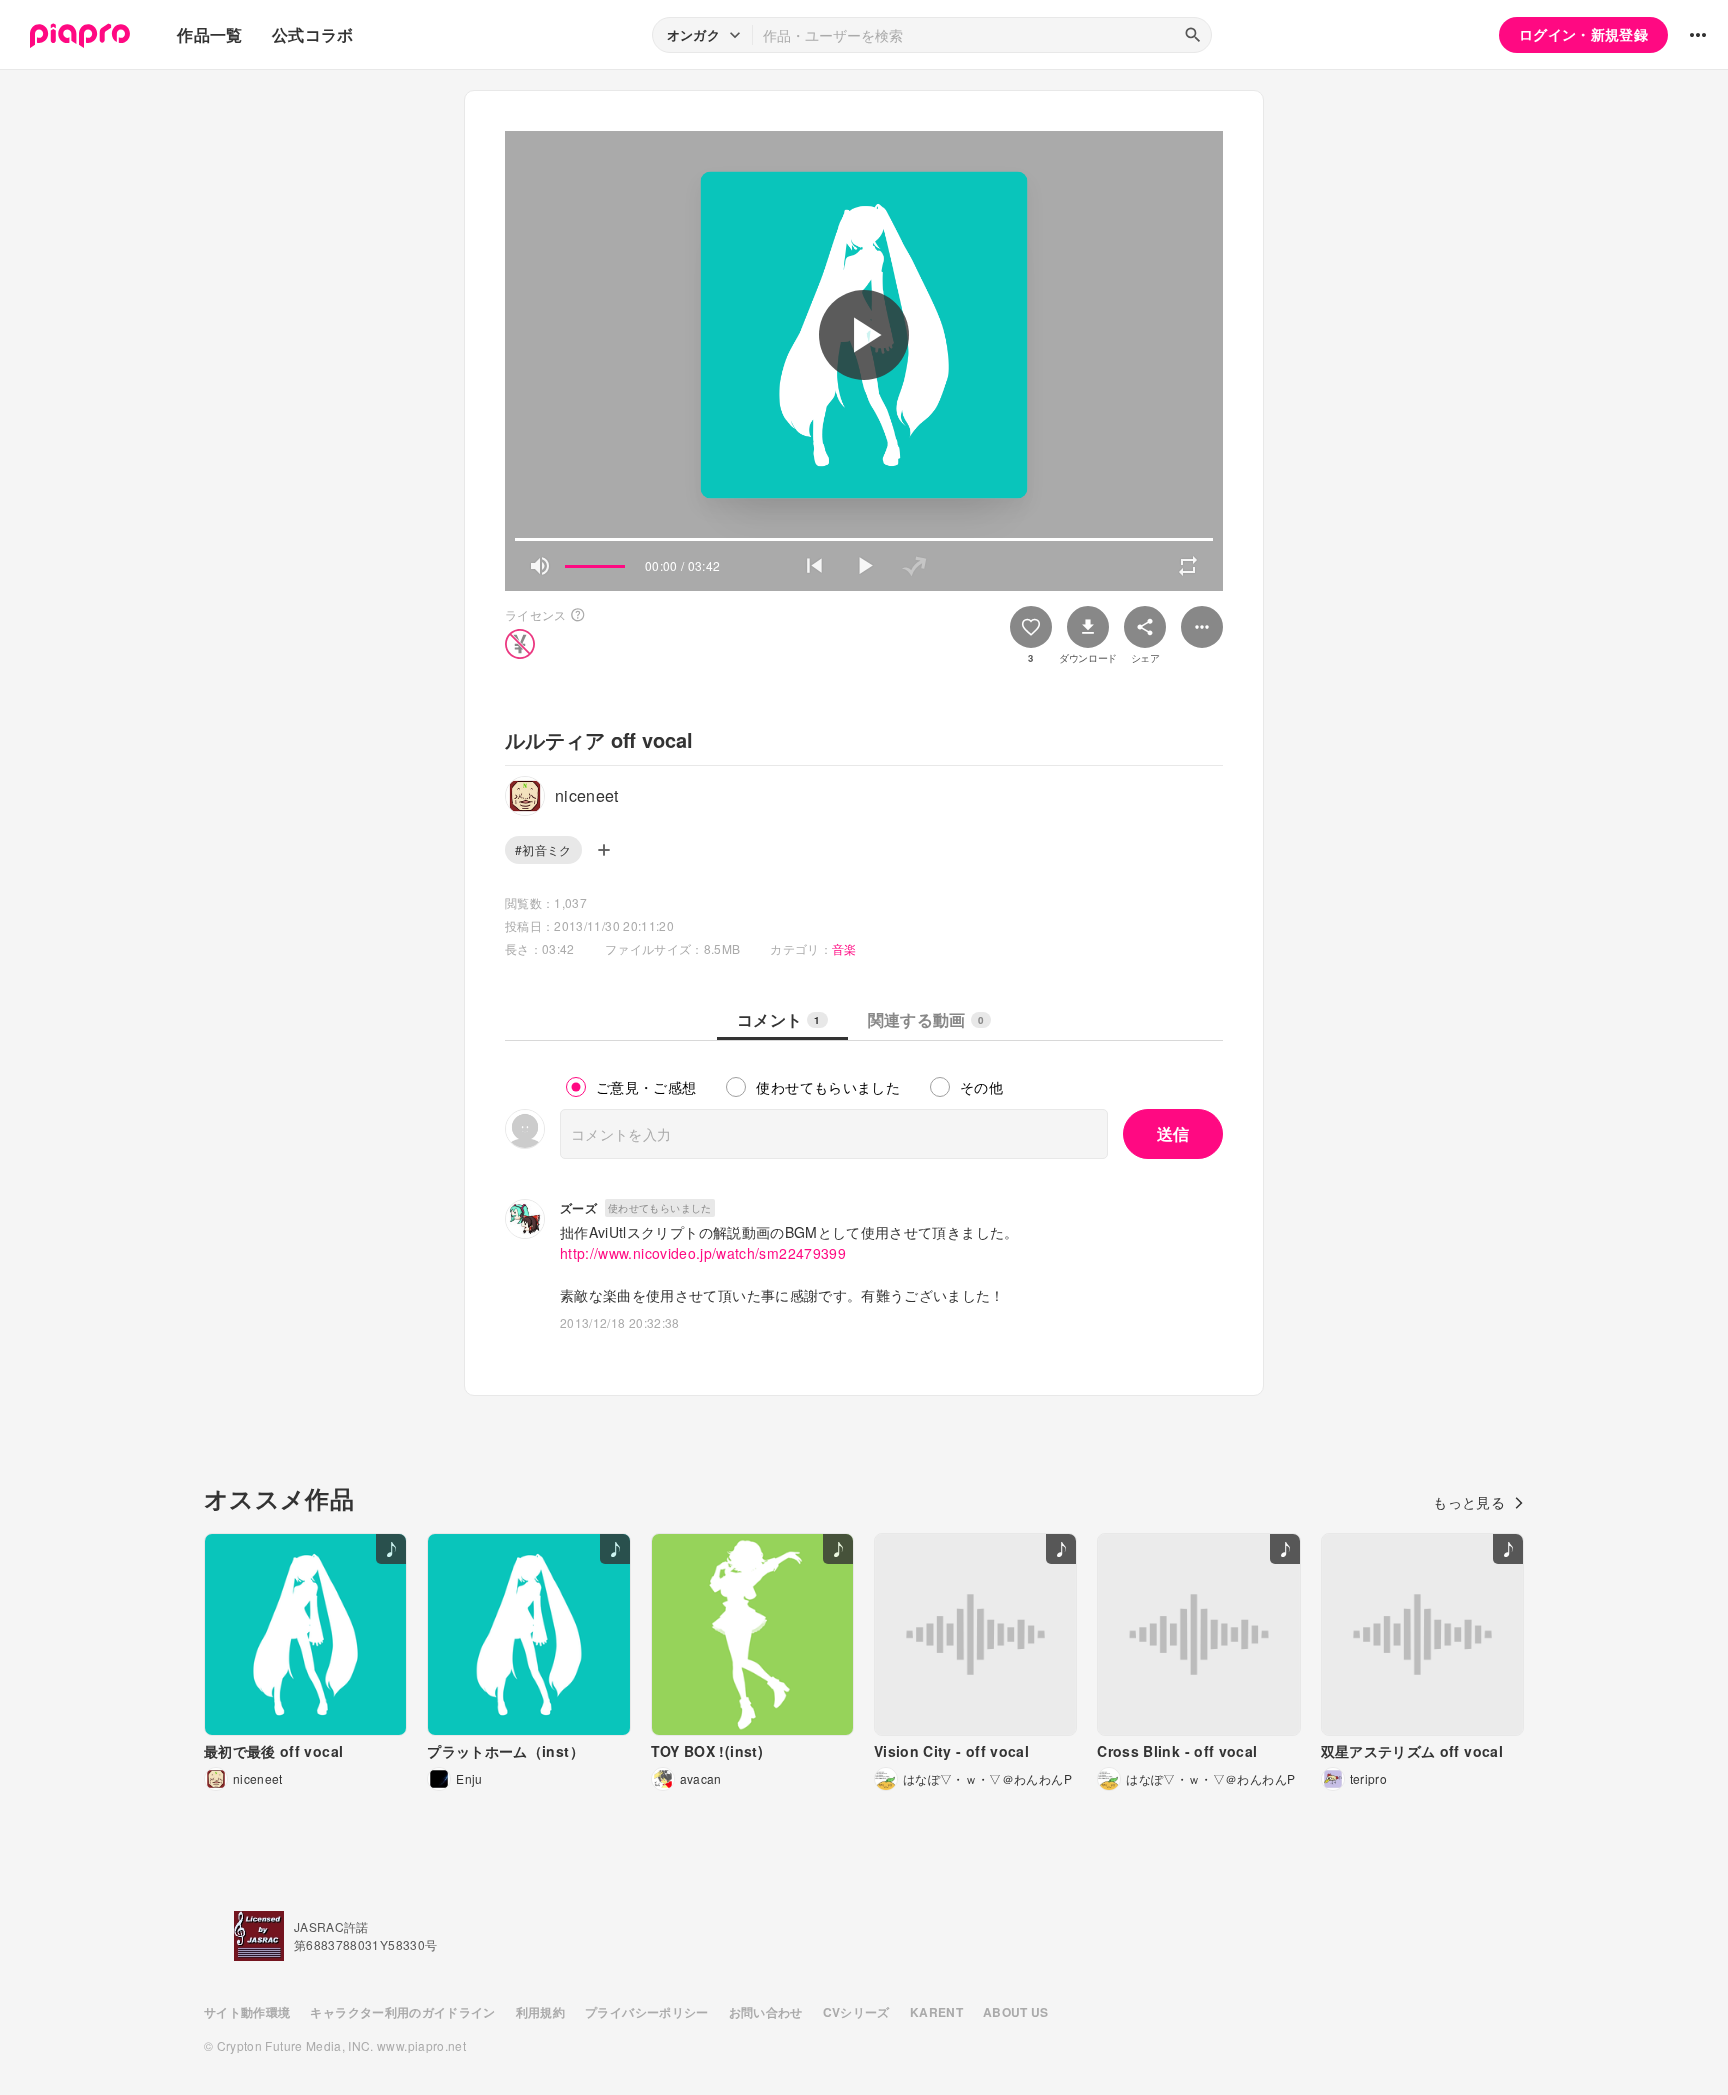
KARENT (936, 2012)
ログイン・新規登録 (1583, 34)
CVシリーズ (856, 2012)
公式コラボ (313, 34)
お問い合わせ (766, 2012)
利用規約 (540, 2012)
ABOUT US (1016, 2012)
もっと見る (1469, 1502)
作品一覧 (209, 34)
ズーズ (578, 1208)
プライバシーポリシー (647, 2012)
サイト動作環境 (247, 2012)
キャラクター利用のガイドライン (402, 2012)
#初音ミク (543, 849)
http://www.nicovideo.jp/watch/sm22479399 (703, 1253)
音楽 (844, 948)
